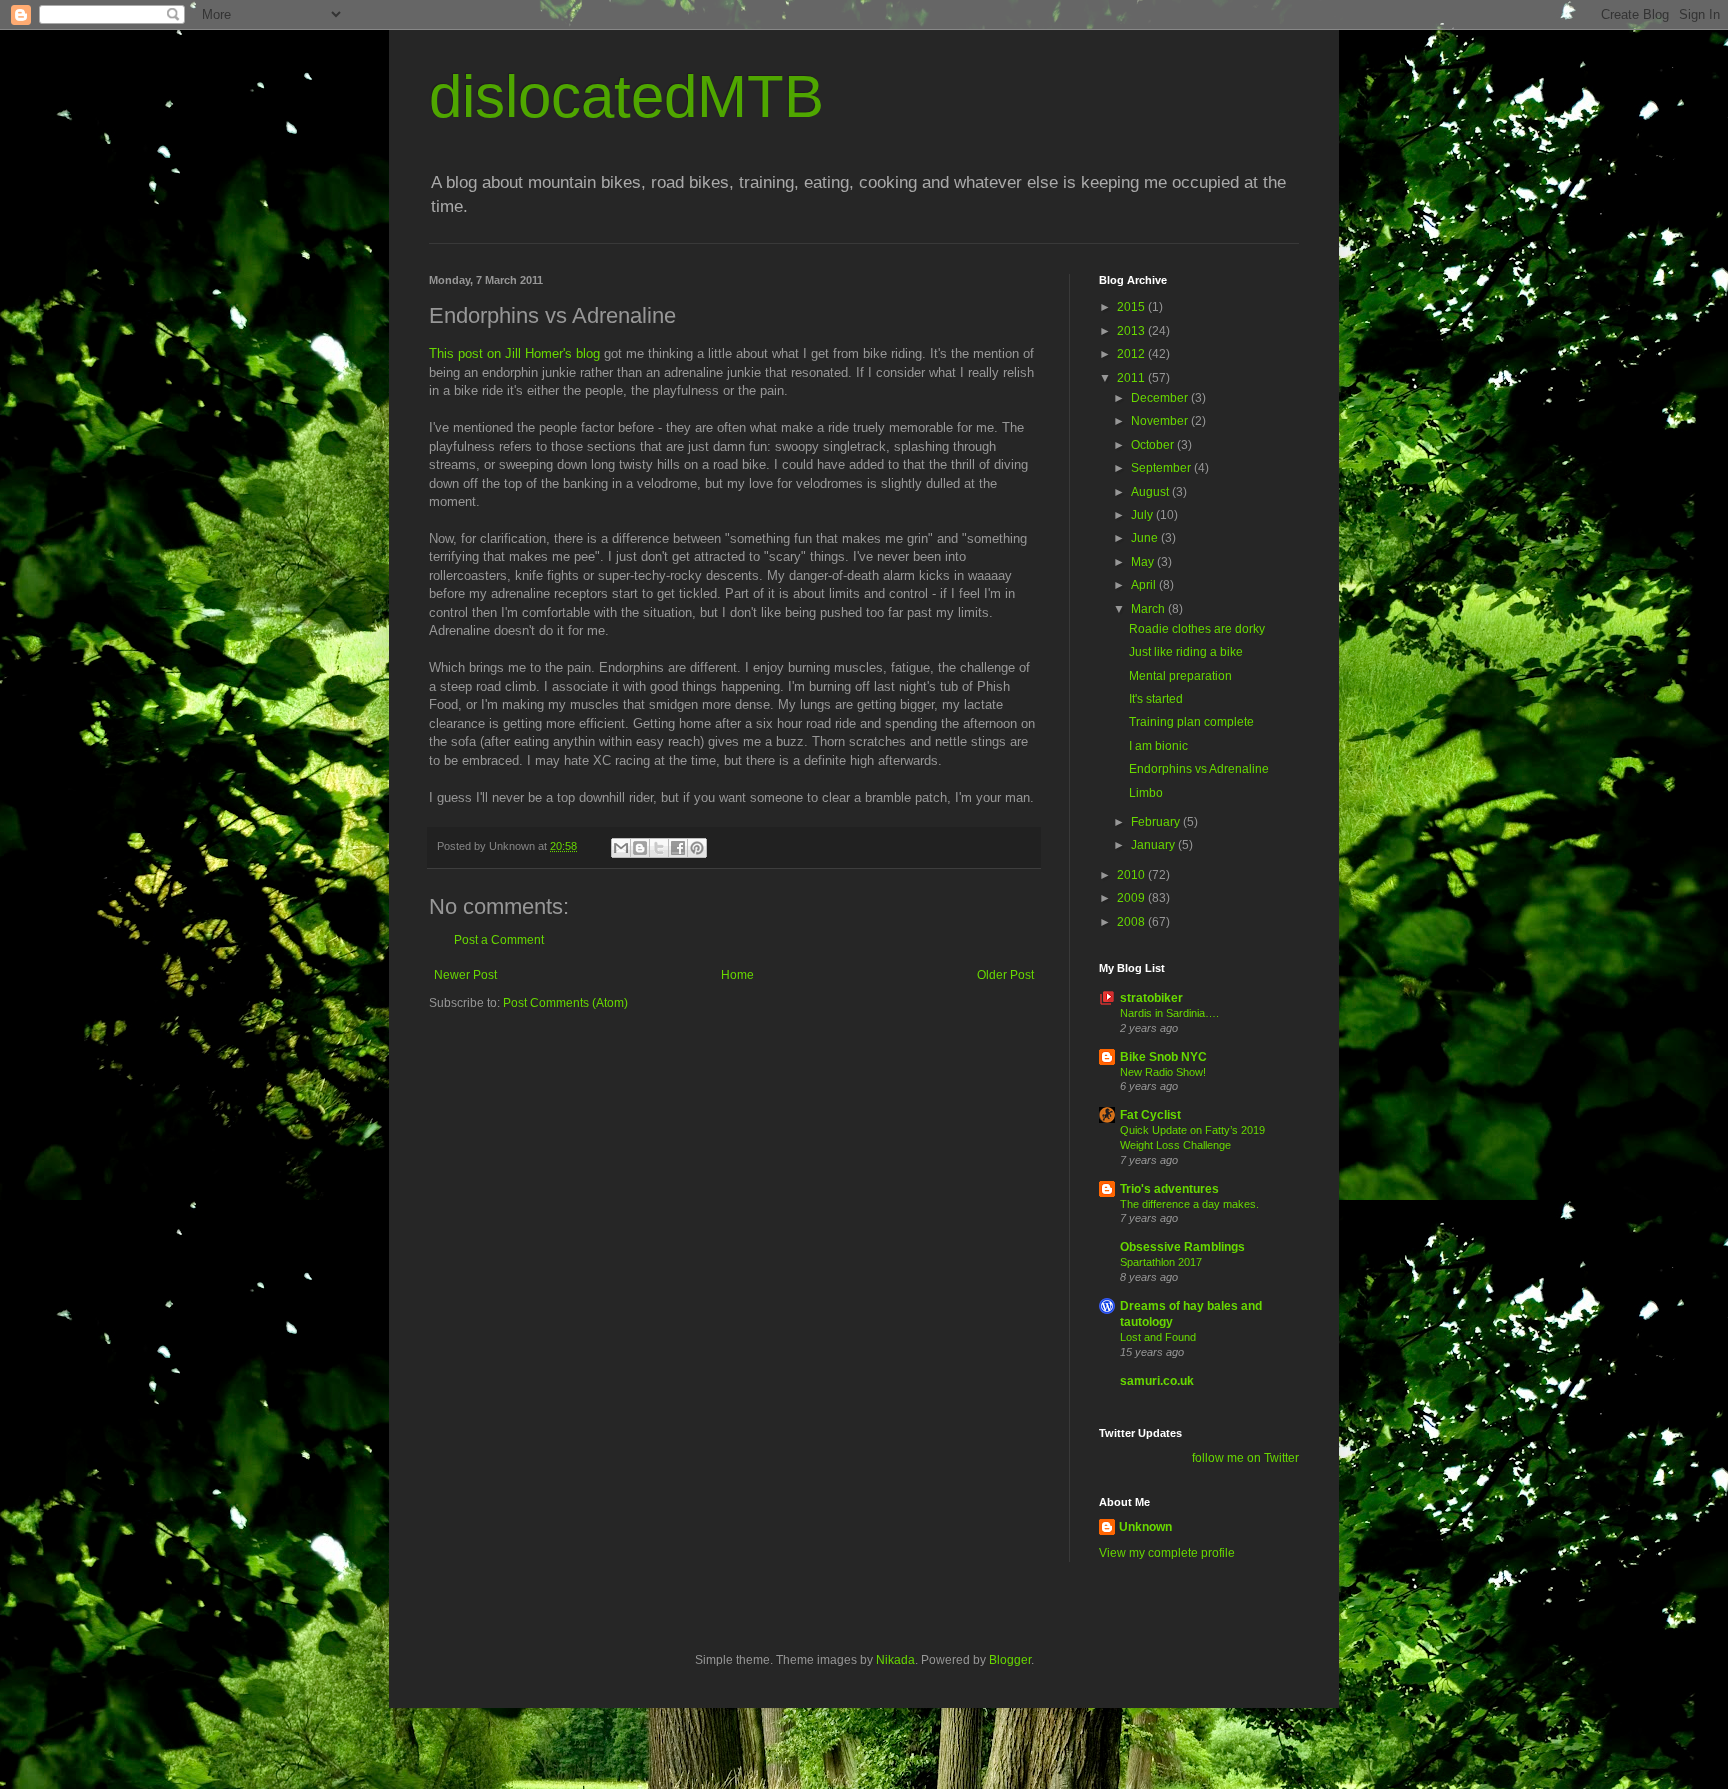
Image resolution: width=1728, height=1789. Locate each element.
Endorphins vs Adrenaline (1199, 769)
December (1161, 398)
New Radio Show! (1163, 1072)
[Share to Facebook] (678, 848)
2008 (1132, 922)
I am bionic (1158, 746)
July (1143, 515)
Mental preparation (1180, 676)
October (1154, 445)
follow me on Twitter (1245, 1458)
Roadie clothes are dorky (1197, 629)
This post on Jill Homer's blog (514, 353)
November (1161, 421)
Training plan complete (1191, 722)
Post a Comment (499, 940)
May (1144, 562)
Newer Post (465, 975)
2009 (1132, 898)
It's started (1156, 699)
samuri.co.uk (1157, 1381)
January (1154, 845)
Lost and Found (1158, 1337)
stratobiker (1151, 998)
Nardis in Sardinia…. (1169, 1013)
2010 (1132, 875)
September (1162, 468)
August (1151, 492)
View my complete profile (1167, 1553)
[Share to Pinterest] (697, 848)
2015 (1132, 307)
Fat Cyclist (1150, 1115)
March (1149, 609)
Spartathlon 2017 (1161, 1262)
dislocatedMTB (626, 96)
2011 (1132, 378)
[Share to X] (659, 848)
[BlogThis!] (640, 848)
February (1157, 822)
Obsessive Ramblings (1182, 1247)
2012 (1132, 354)
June (1146, 538)
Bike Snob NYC (1163, 1057)
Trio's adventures (1169, 1189)
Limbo (1146, 793)
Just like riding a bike (1186, 652)
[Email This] (621, 848)
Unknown (1145, 1527)
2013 (1132, 331)
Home (737, 975)
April (1145, 585)
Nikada (895, 1660)
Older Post (1005, 975)
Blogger (1010, 1660)
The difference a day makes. (1189, 1204)
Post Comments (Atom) (565, 1003)
